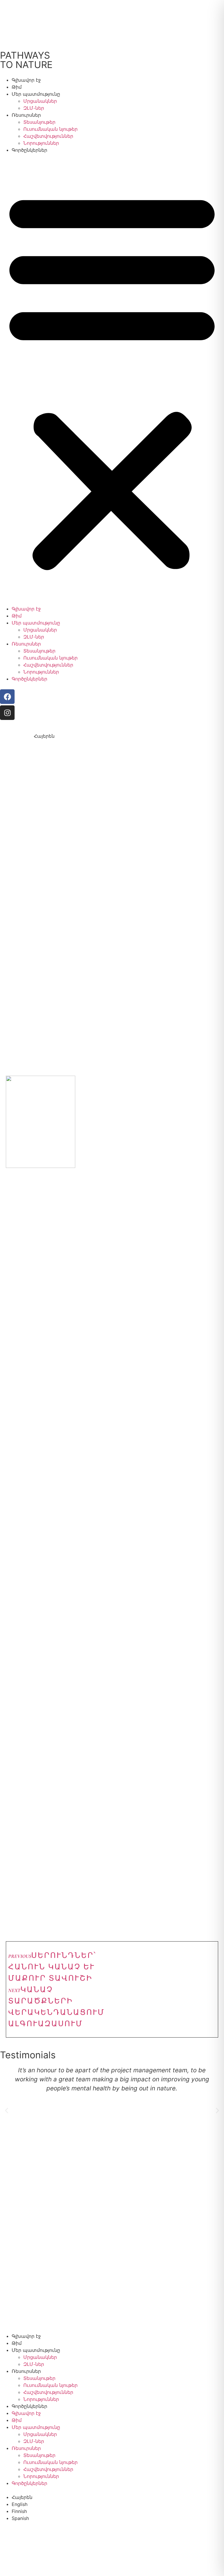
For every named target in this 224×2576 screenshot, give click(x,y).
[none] (36, 736)
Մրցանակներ (40, 101)
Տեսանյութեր (39, 122)
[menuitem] (36, 736)
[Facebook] (7, 697)
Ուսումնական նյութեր (50, 129)
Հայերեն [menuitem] (44, 736)
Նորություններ (41, 143)
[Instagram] (7, 713)
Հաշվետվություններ (48, 136)
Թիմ (17, 87)
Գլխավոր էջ (26, 80)
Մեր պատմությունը (36, 94)
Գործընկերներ (29, 150)
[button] (112, 379)
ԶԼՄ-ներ (34, 108)
